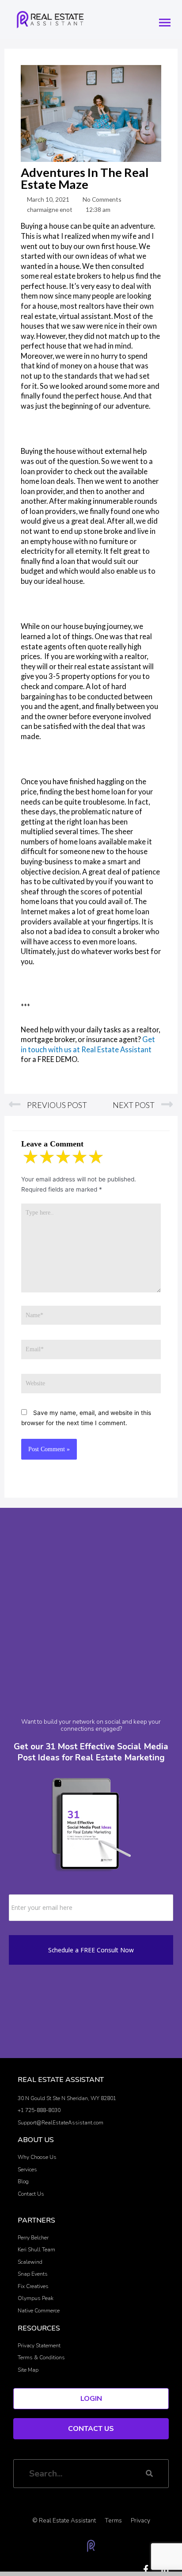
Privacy (140, 2520)
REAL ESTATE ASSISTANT (61, 2080)
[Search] (149, 2474)
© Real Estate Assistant (64, 2520)
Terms (113, 2520)
